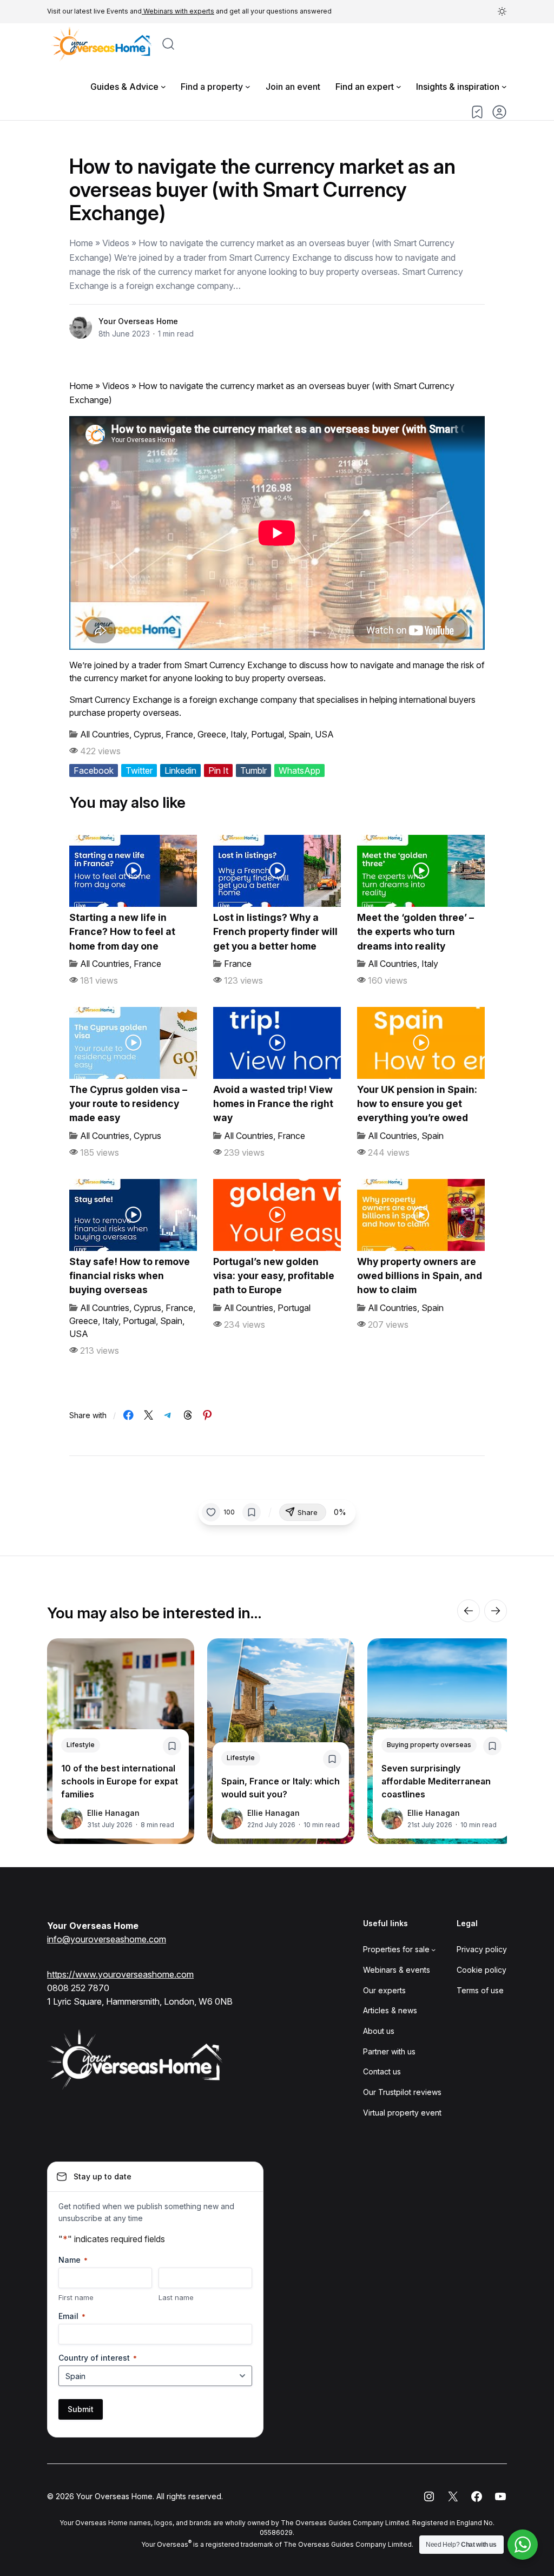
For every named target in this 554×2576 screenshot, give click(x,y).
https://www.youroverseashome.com (120, 1974)
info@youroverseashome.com (107, 1939)
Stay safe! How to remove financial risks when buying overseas (130, 1276)
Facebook (94, 770)
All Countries (105, 734)
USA (324, 734)
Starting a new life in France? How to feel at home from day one (122, 932)
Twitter (139, 770)
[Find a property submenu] (248, 87)
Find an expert (365, 87)
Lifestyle (81, 1745)
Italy (239, 734)
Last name (176, 2297)
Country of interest (98, 2358)
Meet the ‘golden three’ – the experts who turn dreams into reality (415, 932)
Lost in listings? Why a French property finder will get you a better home (275, 932)
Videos (116, 386)
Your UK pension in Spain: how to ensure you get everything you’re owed (417, 1104)
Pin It (218, 770)
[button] (502, 11)
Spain (299, 734)
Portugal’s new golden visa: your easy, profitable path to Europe (274, 1276)
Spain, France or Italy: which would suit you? (281, 1788)
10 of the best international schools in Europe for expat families (120, 1781)
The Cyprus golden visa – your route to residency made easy (128, 1104)
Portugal (268, 734)
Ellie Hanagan (113, 1813)
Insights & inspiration (458, 87)
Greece (212, 734)
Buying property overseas (429, 1745)
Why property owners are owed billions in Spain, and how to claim (420, 1276)
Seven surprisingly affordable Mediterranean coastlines (436, 1781)
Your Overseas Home (138, 321)
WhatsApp (299, 770)
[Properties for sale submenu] (433, 1949)
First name (76, 2297)
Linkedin (180, 770)
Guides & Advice (124, 87)
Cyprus (147, 734)
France (179, 734)
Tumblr (253, 770)
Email (72, 2316)
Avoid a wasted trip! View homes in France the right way (273, 1104)
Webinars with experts (178, 11)
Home (81, 386)
